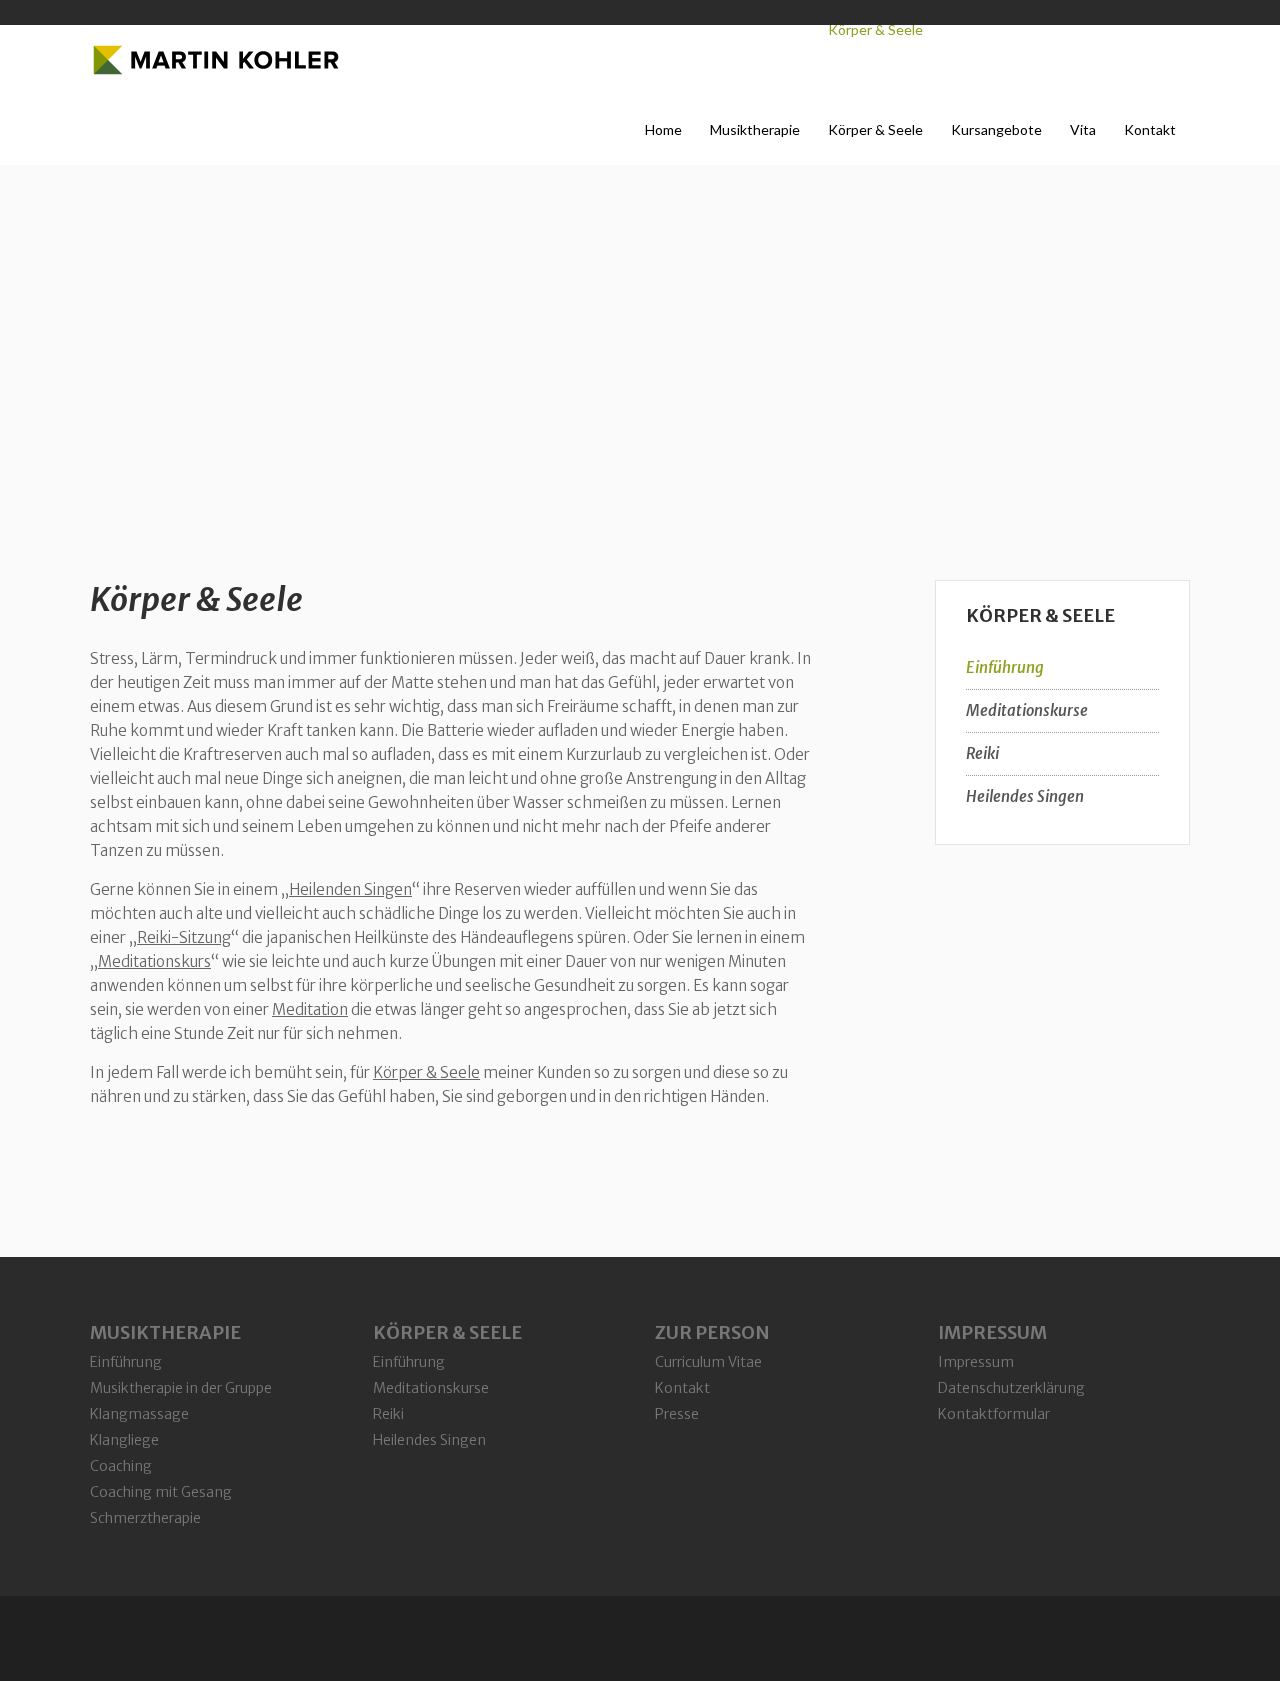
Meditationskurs (154, 961)
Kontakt (682, 1388)
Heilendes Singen (1025, 796)
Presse (677, 1414)
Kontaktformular (994, 1414)
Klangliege (124, 1440)
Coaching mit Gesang (161, 1492)
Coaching (121, 1466)
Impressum (976, 1362)
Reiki (982, 753)
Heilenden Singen (350, 889)
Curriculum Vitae (708, 1362)
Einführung (1005, 667)
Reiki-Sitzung (184, 937)
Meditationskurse (1027, 710)
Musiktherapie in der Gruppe (181, 1388)
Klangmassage (139, 1414)
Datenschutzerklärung (1011, 1388)
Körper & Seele (196, 600)
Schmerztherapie (145, 1518)
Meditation (310, 1009)
